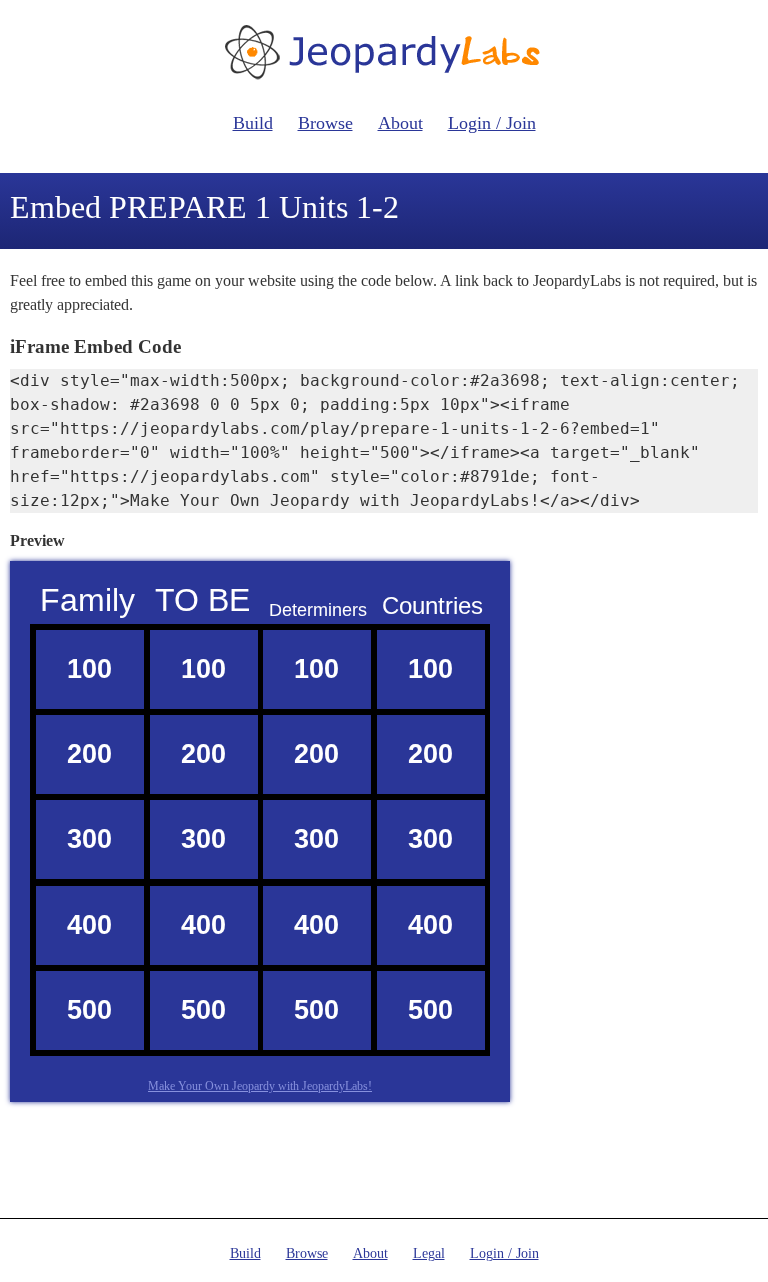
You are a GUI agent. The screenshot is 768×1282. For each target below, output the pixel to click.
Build (253, 123)
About (400, 123)
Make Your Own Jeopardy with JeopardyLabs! (260, 1086)
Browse (325, 123)
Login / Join (492, 123)
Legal (429, 1253)
